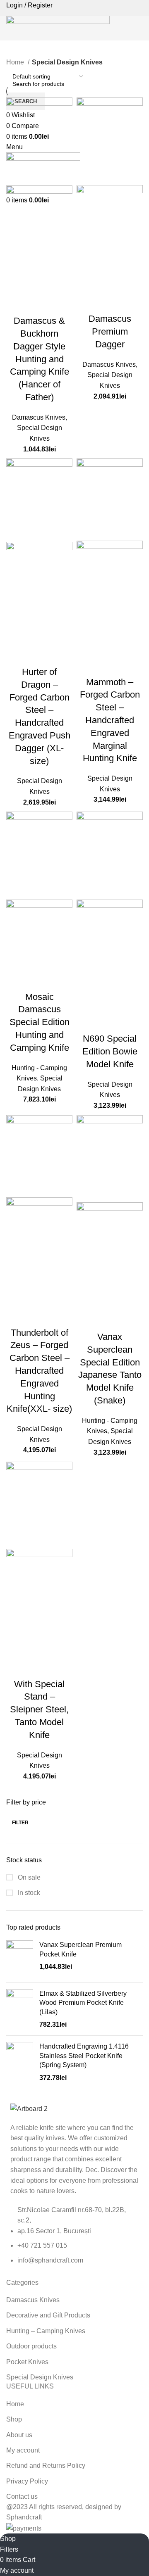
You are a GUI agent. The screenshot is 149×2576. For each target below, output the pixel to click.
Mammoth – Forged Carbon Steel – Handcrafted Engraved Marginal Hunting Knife (110, 720)
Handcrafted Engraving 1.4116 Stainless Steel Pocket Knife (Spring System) (84, 2056)
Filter (20, 1823)
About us (19, 2435)
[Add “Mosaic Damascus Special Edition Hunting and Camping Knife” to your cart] (17, 960)
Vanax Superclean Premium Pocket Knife (81, 1949)
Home (16, 62)
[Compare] (61, 284)
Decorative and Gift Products (48, 2315)
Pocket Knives (27, 2362)
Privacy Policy (27, 2481)
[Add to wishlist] (17, 304)
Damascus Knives (39, 417)
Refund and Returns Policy (46, 2466)
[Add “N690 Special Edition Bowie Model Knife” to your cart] (87, 1002)
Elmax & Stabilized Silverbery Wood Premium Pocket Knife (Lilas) (83, 2003)
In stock (28, 1893)
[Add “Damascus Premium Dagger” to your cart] (87, 282)
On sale (28, 1877)
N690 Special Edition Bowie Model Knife (110, 1051)
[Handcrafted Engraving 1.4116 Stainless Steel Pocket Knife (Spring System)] (20, 2062)
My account (23, 2450)
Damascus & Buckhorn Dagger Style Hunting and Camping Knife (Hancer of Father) (40, 359)
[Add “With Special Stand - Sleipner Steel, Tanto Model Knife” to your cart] (17, 1647)
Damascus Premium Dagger (110, 331)
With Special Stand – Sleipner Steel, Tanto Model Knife (39, 1709)
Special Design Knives (40, 2377)
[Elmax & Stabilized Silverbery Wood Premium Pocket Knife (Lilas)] (20, 2009)
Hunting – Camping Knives (46, 2331)
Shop (14, 2419)
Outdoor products (31, 2346)
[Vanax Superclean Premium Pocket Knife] (20, 1958)
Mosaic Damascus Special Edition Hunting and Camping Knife (40, 1022)
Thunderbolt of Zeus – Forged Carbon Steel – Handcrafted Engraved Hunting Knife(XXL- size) (39, 1371)
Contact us (22, 2496)
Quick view (39, 284)
